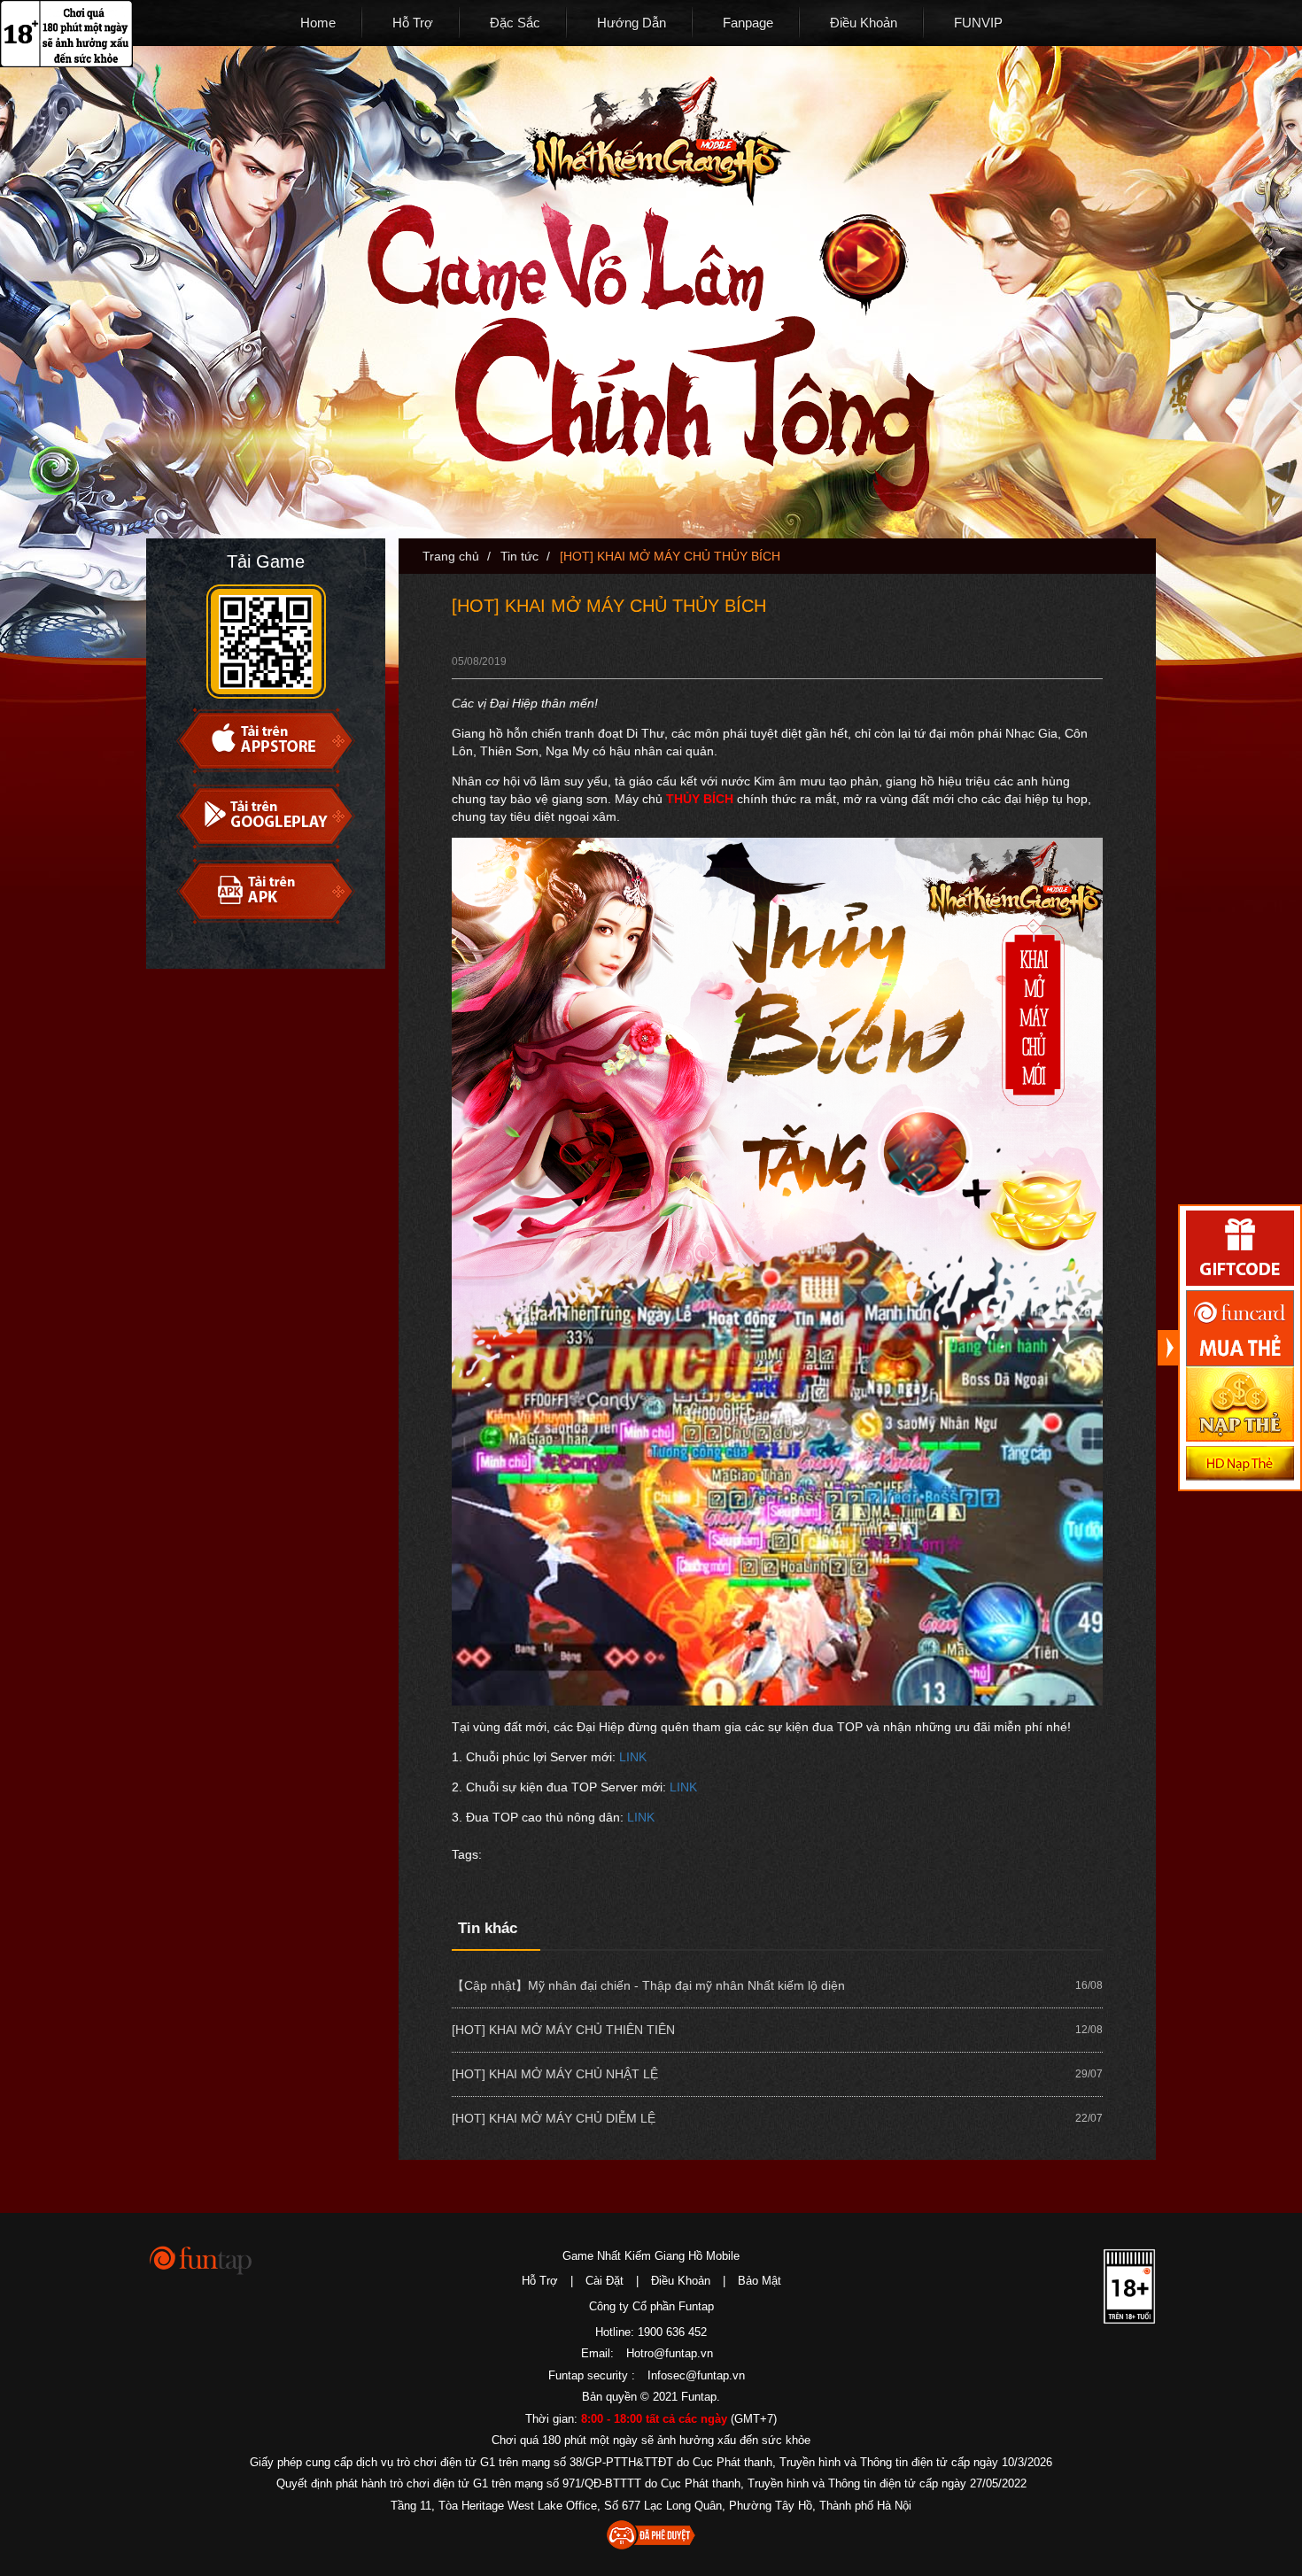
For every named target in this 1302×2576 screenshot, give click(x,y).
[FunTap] (201, 2259)
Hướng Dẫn (632, 23)
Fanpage (748, 23)
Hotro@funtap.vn (670, 2353)
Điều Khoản (864, 23)
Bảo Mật (759, 2281)
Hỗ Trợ (413, 23)
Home (318, 23)
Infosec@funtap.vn (696, 2375)
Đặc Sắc (515, 23)
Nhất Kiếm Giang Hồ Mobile (657, 141)
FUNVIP (978, 23)
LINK (633, 1757)
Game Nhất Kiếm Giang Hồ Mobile (651, 2256)
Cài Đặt (604, 2281)
